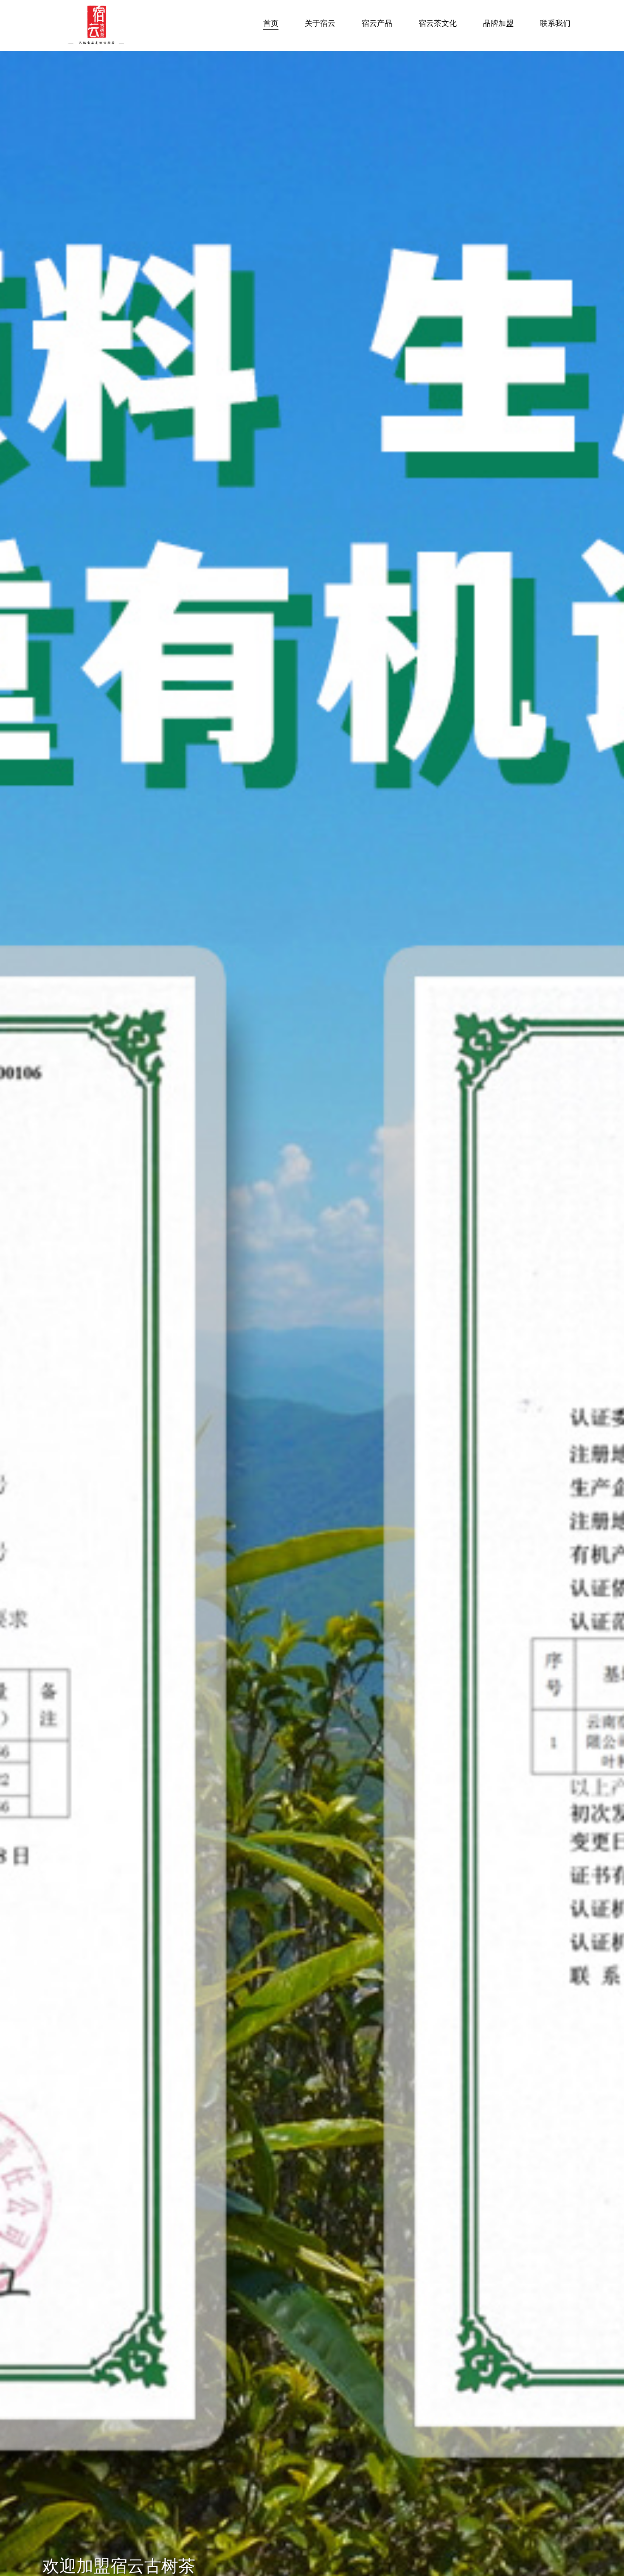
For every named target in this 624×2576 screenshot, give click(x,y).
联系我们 (555, 23)
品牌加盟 (498, 23)
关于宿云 (320, 23)
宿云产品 (377, 23)
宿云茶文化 (438, 23)
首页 (271, 23)
